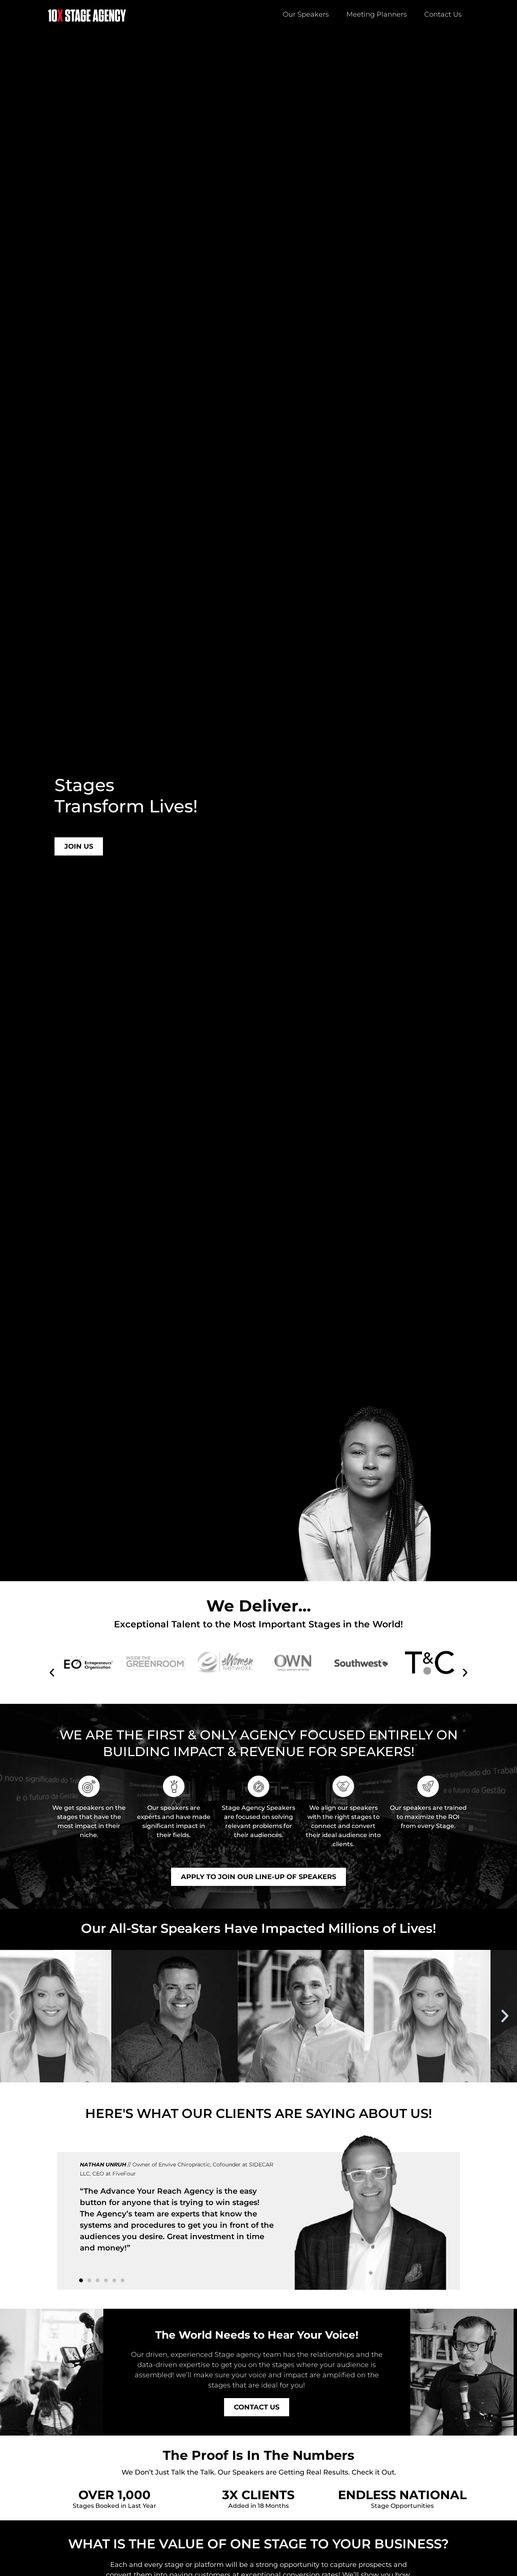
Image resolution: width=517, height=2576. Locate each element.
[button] (52, 1672)
